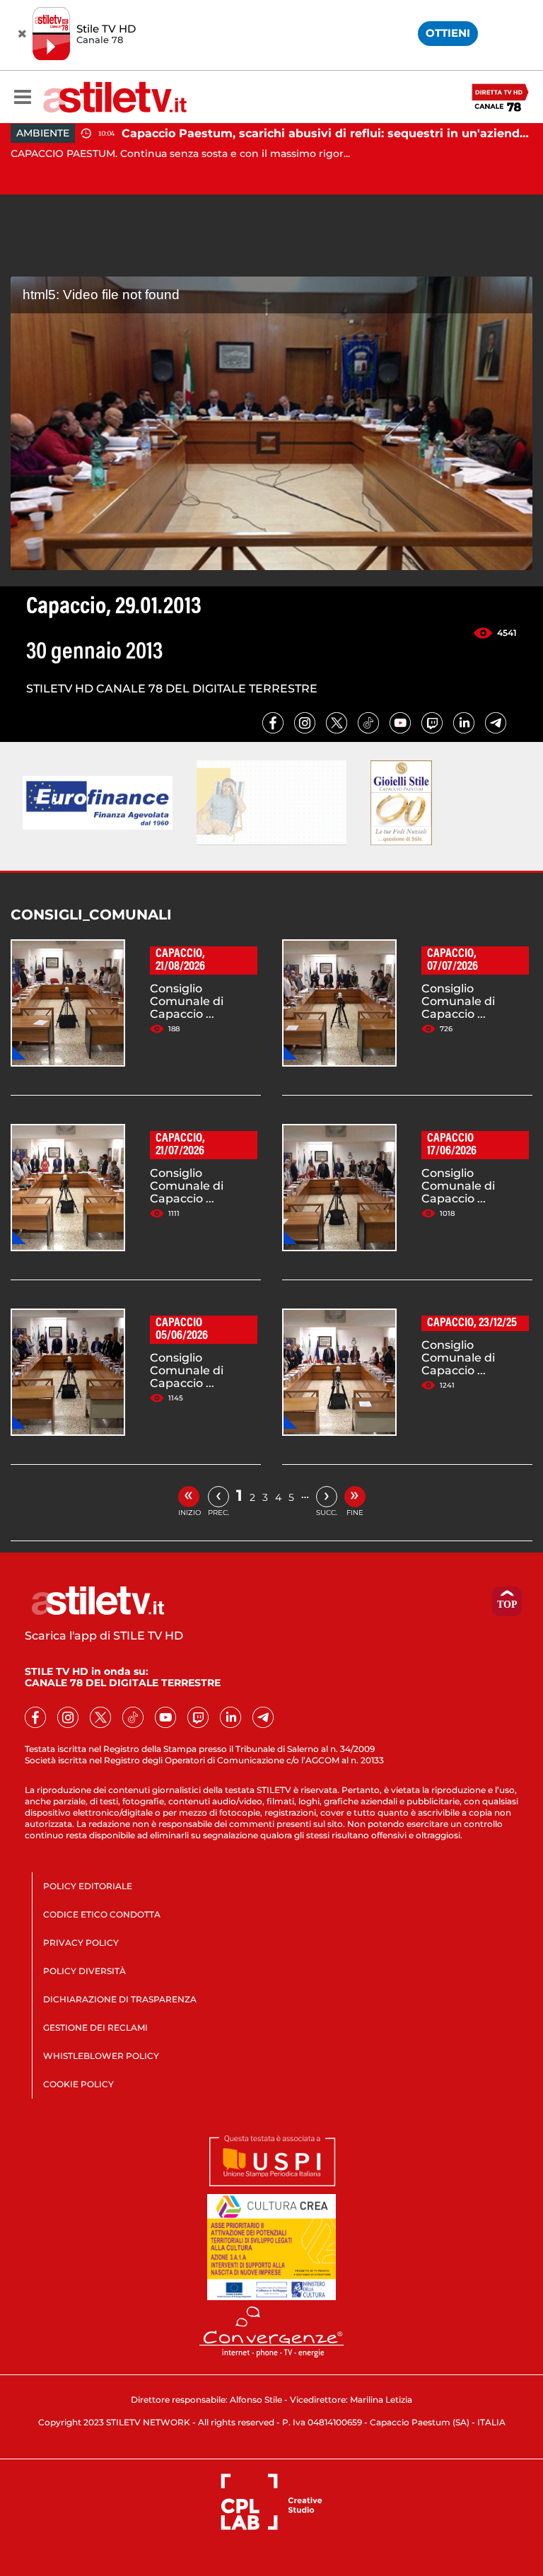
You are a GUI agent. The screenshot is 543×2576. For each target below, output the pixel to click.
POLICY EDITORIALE (88, 1886)
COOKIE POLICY (78, 2084)
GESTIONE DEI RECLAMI (95, 2027)
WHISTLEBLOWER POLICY (101, 2056)
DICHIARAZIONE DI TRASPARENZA (120, 1999)
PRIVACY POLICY (81, 1943)
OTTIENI (448, 33)
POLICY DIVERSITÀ (84, 1971)
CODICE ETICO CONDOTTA (102, 1914)
